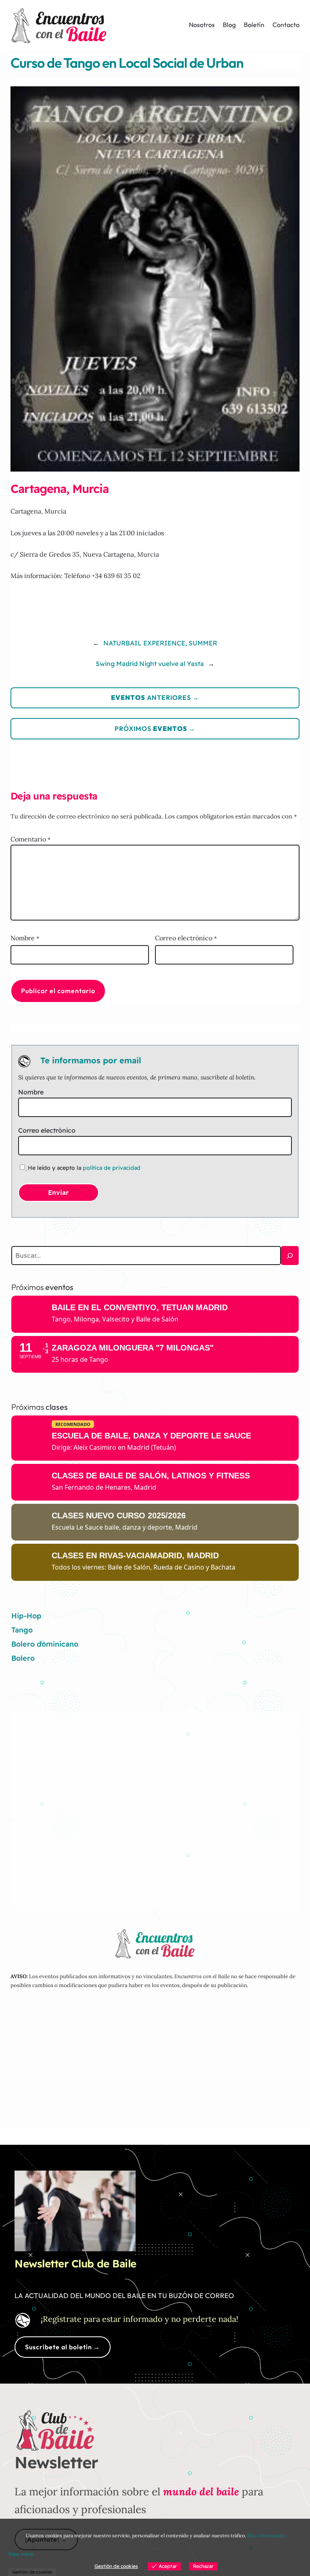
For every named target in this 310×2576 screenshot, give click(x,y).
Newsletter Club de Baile (75, 2264)
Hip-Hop (26, 1616)
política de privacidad (112, 1168)
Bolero (23, 1658)
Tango (22, 1630)
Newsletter (56, 2462)
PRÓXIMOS (151, 729)
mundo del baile (201, 2491)
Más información (266, 2535)
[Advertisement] (155, 1805)
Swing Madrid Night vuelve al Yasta (150, 664)
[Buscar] (290, 1256)
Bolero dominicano (45, 1644)
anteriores (151, 697)
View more (21, 2554)
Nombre (25, 938)
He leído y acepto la (84, 1168)
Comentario (30, 839)
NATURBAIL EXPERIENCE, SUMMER (160, 643)
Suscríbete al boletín (59, 2347)
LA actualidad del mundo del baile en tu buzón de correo (124, 2295)
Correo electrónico (186, 938)
